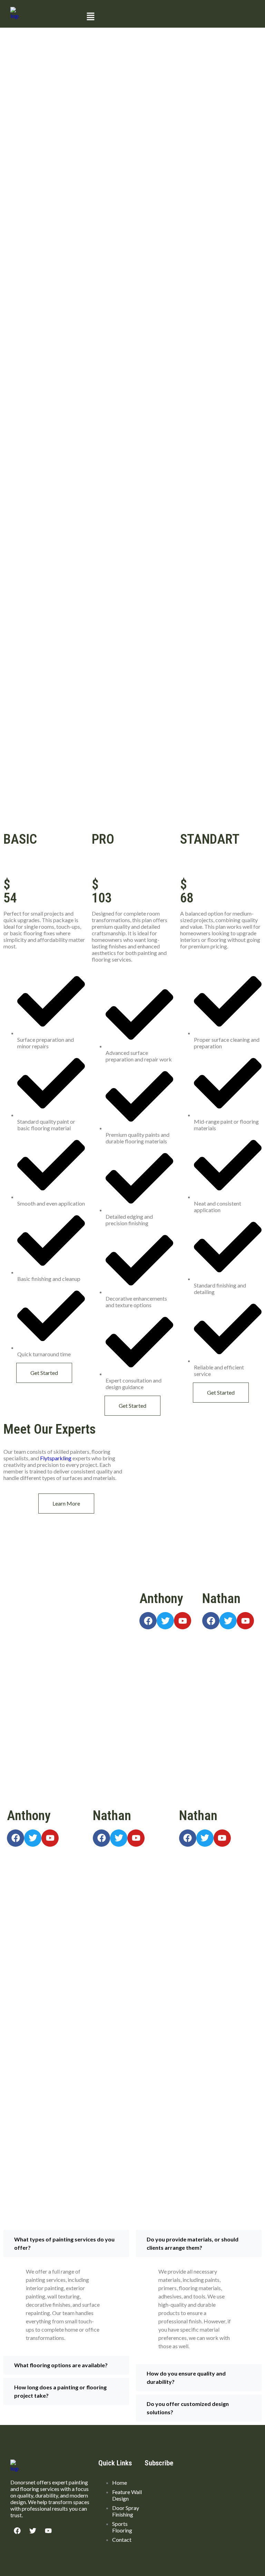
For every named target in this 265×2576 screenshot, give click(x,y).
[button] (169, 17)
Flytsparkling (56, 1458)
